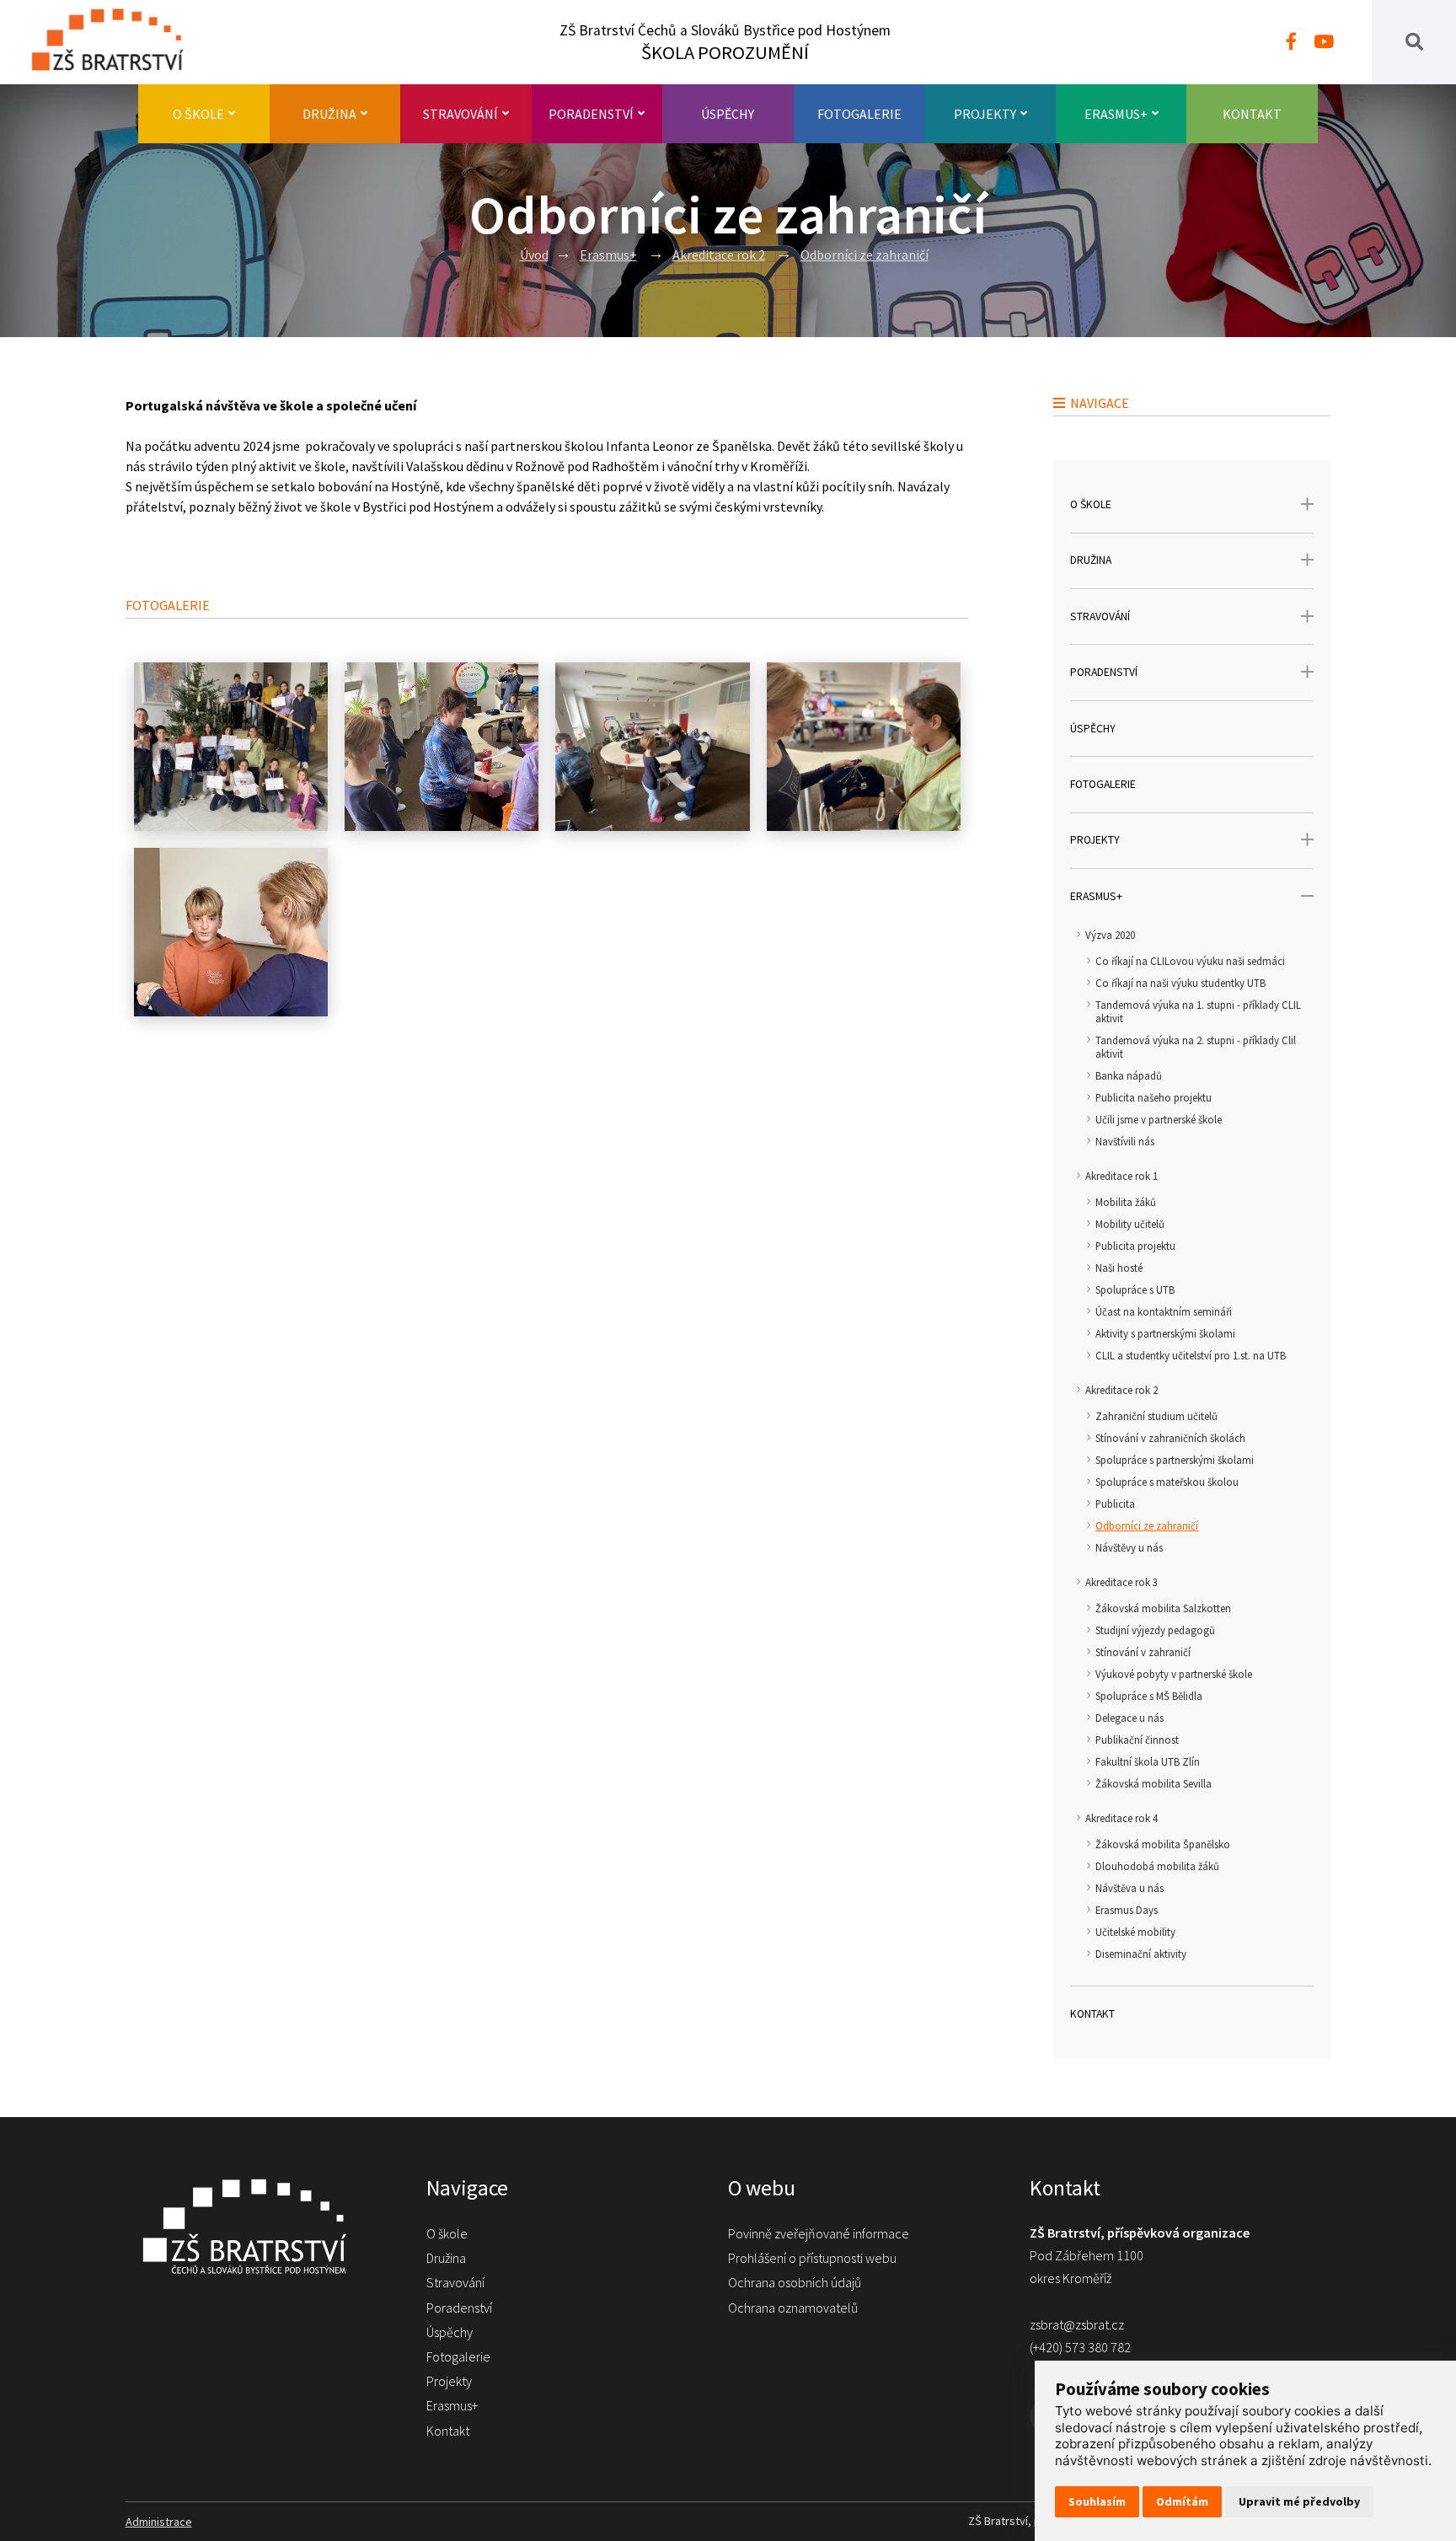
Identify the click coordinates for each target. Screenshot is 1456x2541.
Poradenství (591, 114)
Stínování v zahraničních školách (1170, 1438)
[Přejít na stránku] (116, 42)
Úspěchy (728, 114)
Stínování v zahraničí (1143, 1652)
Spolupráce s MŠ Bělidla (1149, 1696)
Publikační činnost (1137, 1740)
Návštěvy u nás (1129, 1547)
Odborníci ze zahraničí (864, 255)
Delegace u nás (1129, 1718)
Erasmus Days (1127, 1910)
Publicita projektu (1135, 1246)
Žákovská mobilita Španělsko (1163, 1844)
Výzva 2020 (1110, 935)
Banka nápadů (1129, 1075)
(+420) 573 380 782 (1080, 2347)
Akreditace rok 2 (719, 255)
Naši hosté (1119, 1268)
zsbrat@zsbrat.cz (1077, 2324)
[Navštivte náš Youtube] (1324, 42)
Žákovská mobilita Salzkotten (1163, 1608)
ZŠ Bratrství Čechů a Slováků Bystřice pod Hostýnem (725, 43)
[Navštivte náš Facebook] (1291, 42)
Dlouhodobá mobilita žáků (1157, 1866)
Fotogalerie (859, 114)
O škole (198, 114)
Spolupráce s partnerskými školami (1175, 1460)
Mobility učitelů (1130, 1224)
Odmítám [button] (1182, 2501)
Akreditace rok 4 (1121, 1818)
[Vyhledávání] (1414, 42)
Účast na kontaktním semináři (1164, 1311)
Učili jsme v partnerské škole (1159, 1119)
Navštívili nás (1125, 1141)
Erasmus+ (1116, 114)
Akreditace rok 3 (1121, 1582)
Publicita (1115, 1504)
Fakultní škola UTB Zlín (1148, 1761)
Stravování (460, 114)
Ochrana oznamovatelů (793, 2308)
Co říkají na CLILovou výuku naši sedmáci (1190, 961)
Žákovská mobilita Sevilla (1154, 1783)
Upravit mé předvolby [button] (1299, 2501)
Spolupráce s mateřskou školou (1167, 1482)
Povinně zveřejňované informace (819, 2233)
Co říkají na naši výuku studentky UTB (1180, 983)
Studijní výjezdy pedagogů (1155, 1630)
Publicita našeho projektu (1154, 1097)
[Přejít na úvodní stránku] (260, 2226)
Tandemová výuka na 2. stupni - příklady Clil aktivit (1196, 1047)
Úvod (534, 255)
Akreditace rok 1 (1121, 1176)
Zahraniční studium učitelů (1156, 1416)
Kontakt (1252, 114)
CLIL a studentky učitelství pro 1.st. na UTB (1191, 1355)
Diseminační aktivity (1141, 1954)
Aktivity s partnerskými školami (1165, 1333)
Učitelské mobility (1135, 1932)
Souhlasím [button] (1097, 2501)
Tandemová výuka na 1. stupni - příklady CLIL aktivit (1198, 1011)
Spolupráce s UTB (1135, 1289)
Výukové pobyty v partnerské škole (1174, 1674)
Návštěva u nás (1129, 1888)
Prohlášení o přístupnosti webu (812, 2258)
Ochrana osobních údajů (795, 2282)
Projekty (985, 114)
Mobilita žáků (1126, 1202)
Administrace (159, 2522)
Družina (329, 114)
